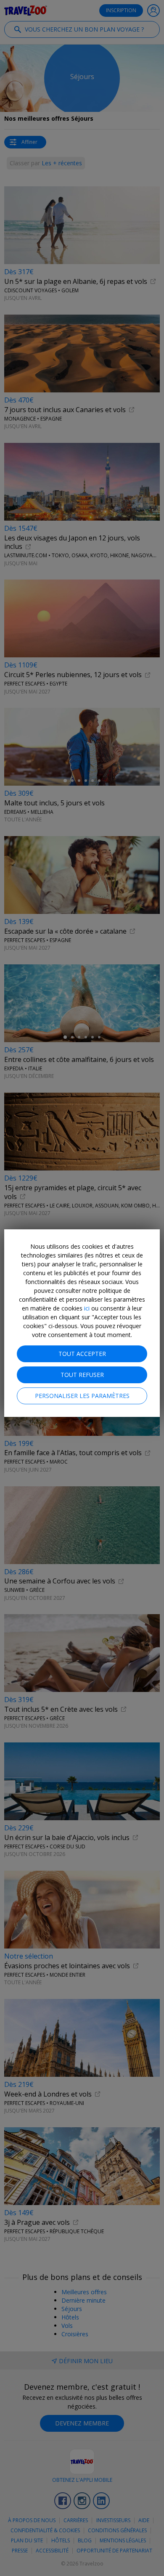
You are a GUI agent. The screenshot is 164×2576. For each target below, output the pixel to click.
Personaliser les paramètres (82, 1396)
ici (87, 1308)
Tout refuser (82, 1375)
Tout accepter (82, 1354)
